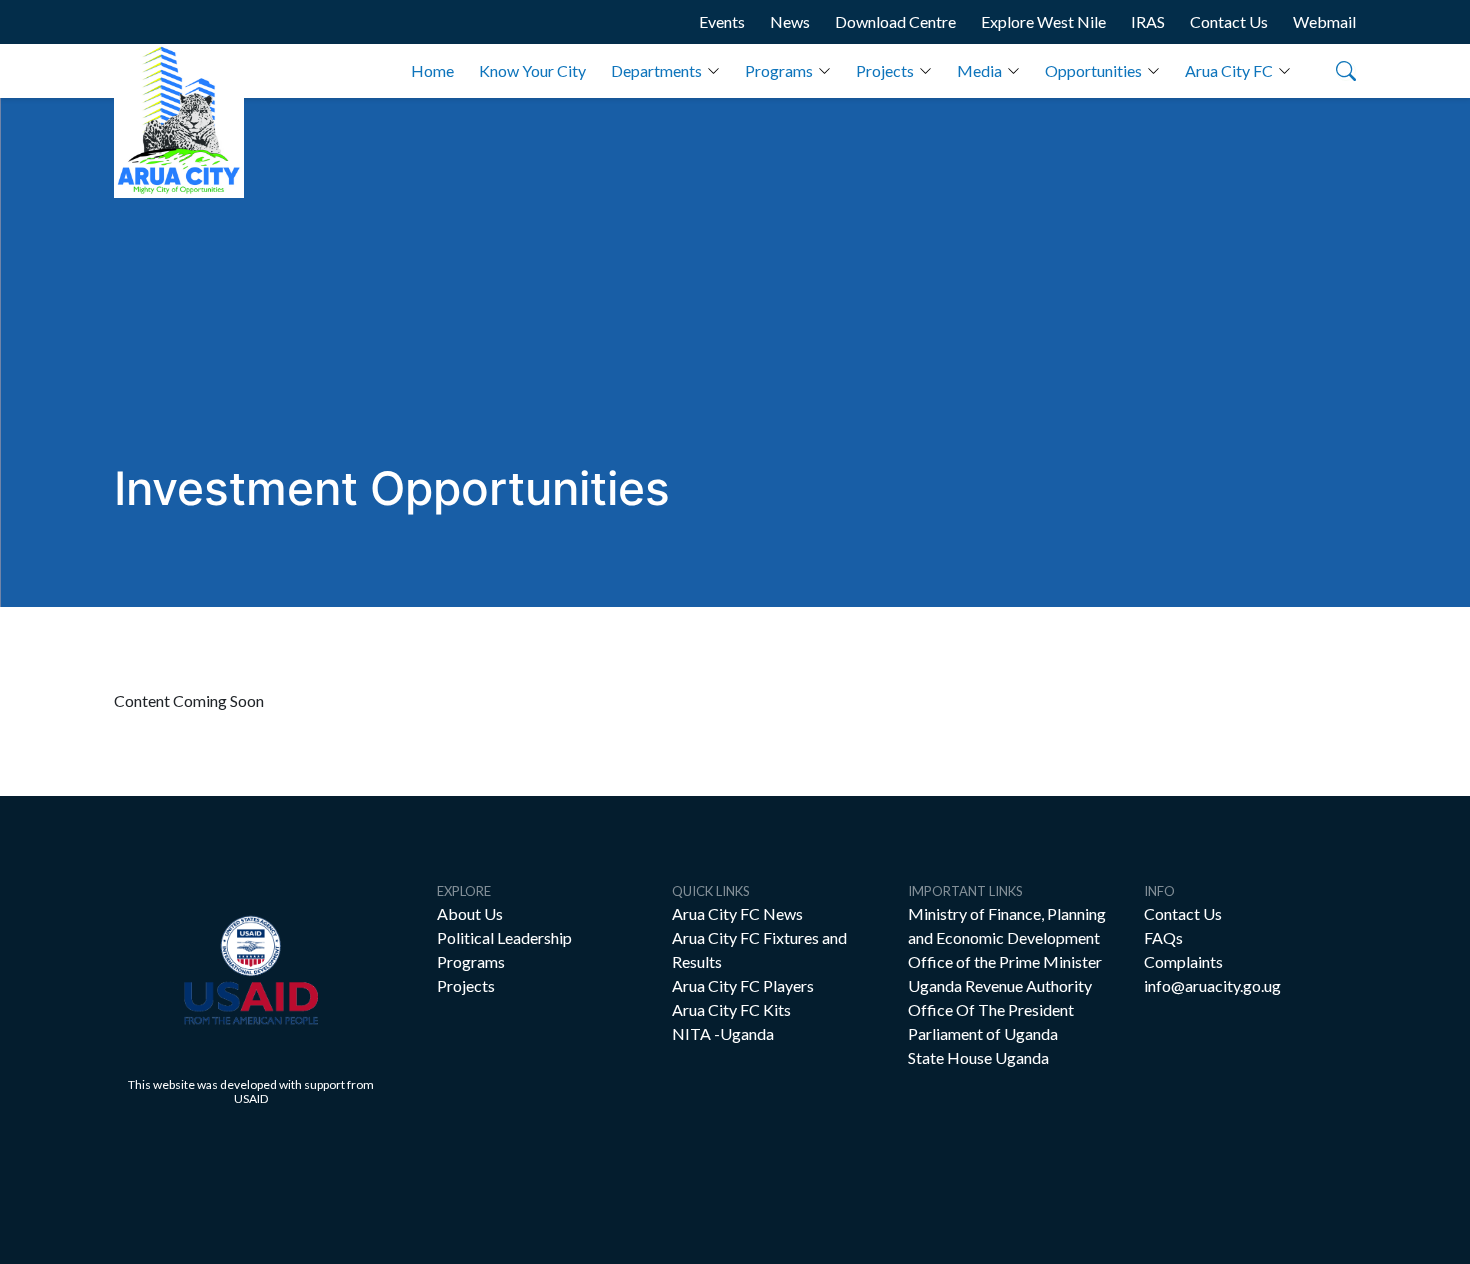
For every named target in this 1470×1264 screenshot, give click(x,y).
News (790, 21)
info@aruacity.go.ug (1212, 985)
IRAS (1148, 21)
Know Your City (532, 70)
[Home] (179, 121)
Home (432, 70)
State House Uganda (978, 1057)
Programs (779, 70)
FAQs (1163, 937)
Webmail (1324, 21)
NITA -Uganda (723, 1033)
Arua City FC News (737, 913)
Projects (885, 70)
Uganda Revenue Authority (1000, 985)
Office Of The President (991, 1009)
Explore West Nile (1043, 21)
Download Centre (895, 21)
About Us (470, 913)
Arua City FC (1229, 70)
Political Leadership (504, 937)
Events (722, 21)
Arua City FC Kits (731, 1009)
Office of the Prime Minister (1005, 961)
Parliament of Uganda (983, 1033)
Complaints (1183, 961)
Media (979, 70)
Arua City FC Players (743, 985)
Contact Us (1229, 21)
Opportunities (1093, 70)
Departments (656, 70)
